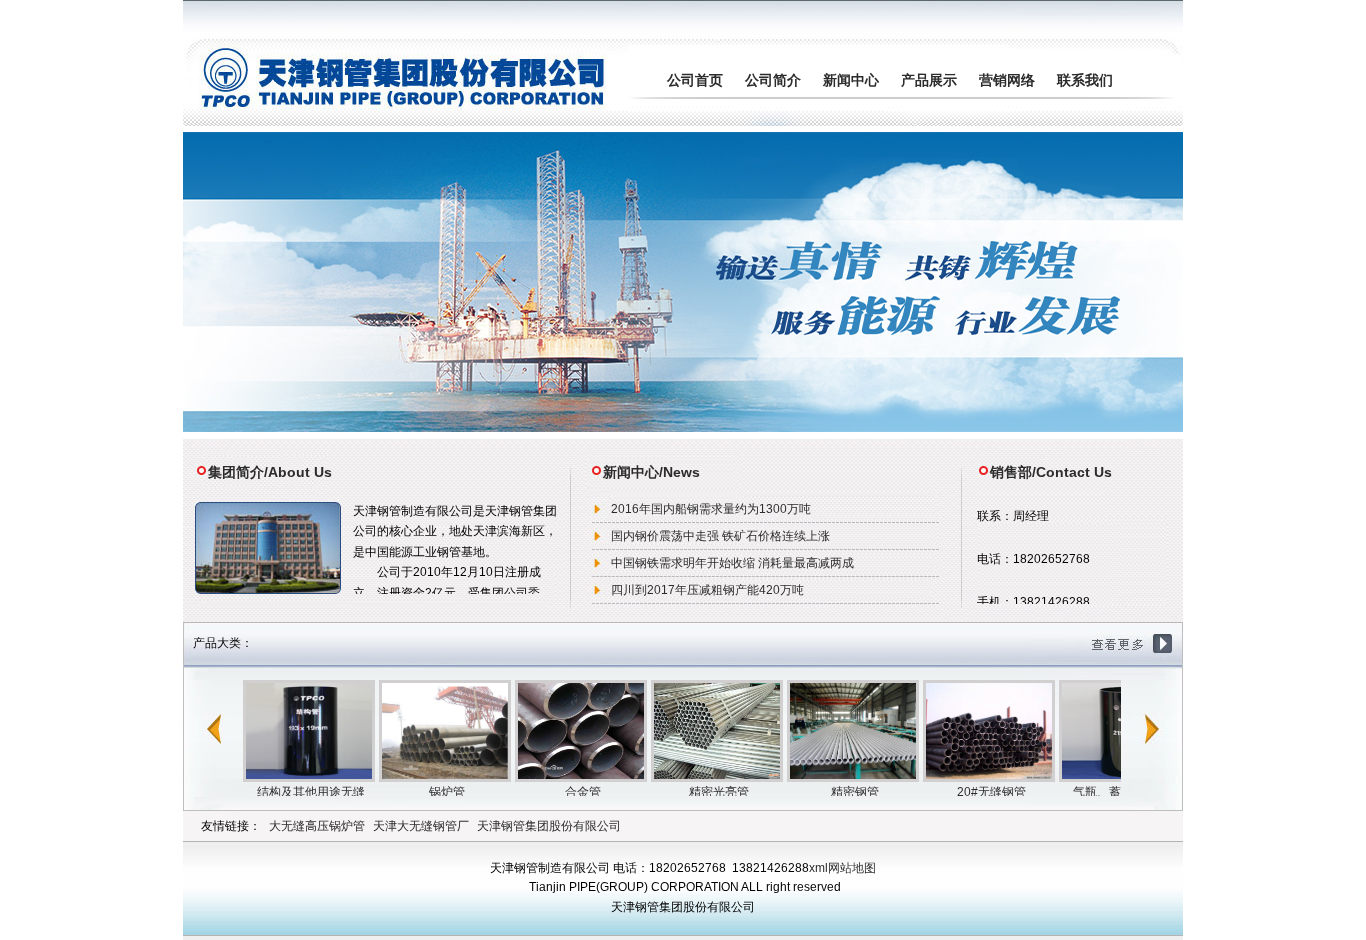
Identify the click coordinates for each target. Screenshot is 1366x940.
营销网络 (1007, 80)
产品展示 (929, 80)
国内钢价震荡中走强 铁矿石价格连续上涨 (720, 536)
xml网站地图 (842, 868)
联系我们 (1085, 80)
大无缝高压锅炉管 (317, 826)
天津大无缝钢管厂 (421, 826)
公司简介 (773, 80)
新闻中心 (851, 80)
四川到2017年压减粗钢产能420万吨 (707, 590)
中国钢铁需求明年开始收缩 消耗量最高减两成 (732, 563)
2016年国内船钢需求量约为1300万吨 (711, 509)
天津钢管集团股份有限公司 (549, 826)
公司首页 (695, 80)
